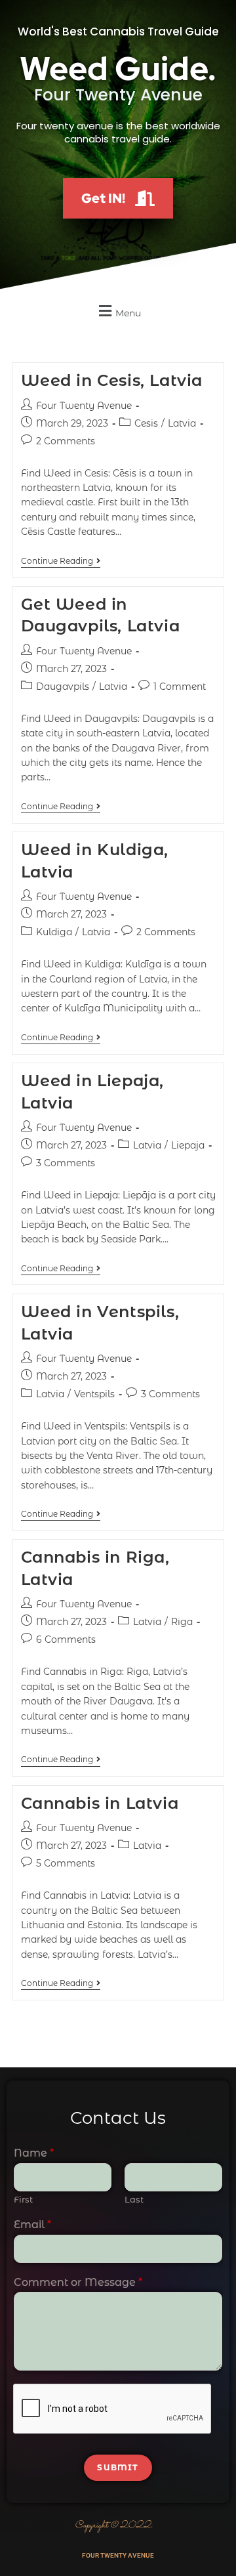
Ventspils (94, 1394)
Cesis (146, 423)
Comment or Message (78, 2282)
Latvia (182, 423)
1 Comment (180, 686)
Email (32, 2225)
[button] (118, 311)
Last (134, 2199)
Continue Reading (61, 561)
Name (34, 2153)
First (23, 2199)
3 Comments (66, 1163)
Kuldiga (54, 932)
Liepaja (188, 1145)
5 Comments (66, 1863)
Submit (118, 2467)
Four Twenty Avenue (84, 406)
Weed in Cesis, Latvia (112, 380)
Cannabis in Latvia (100, 1803)
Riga (182, 1622)
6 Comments (66, 1639)
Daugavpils (63, 686)
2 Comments (66, 441)
